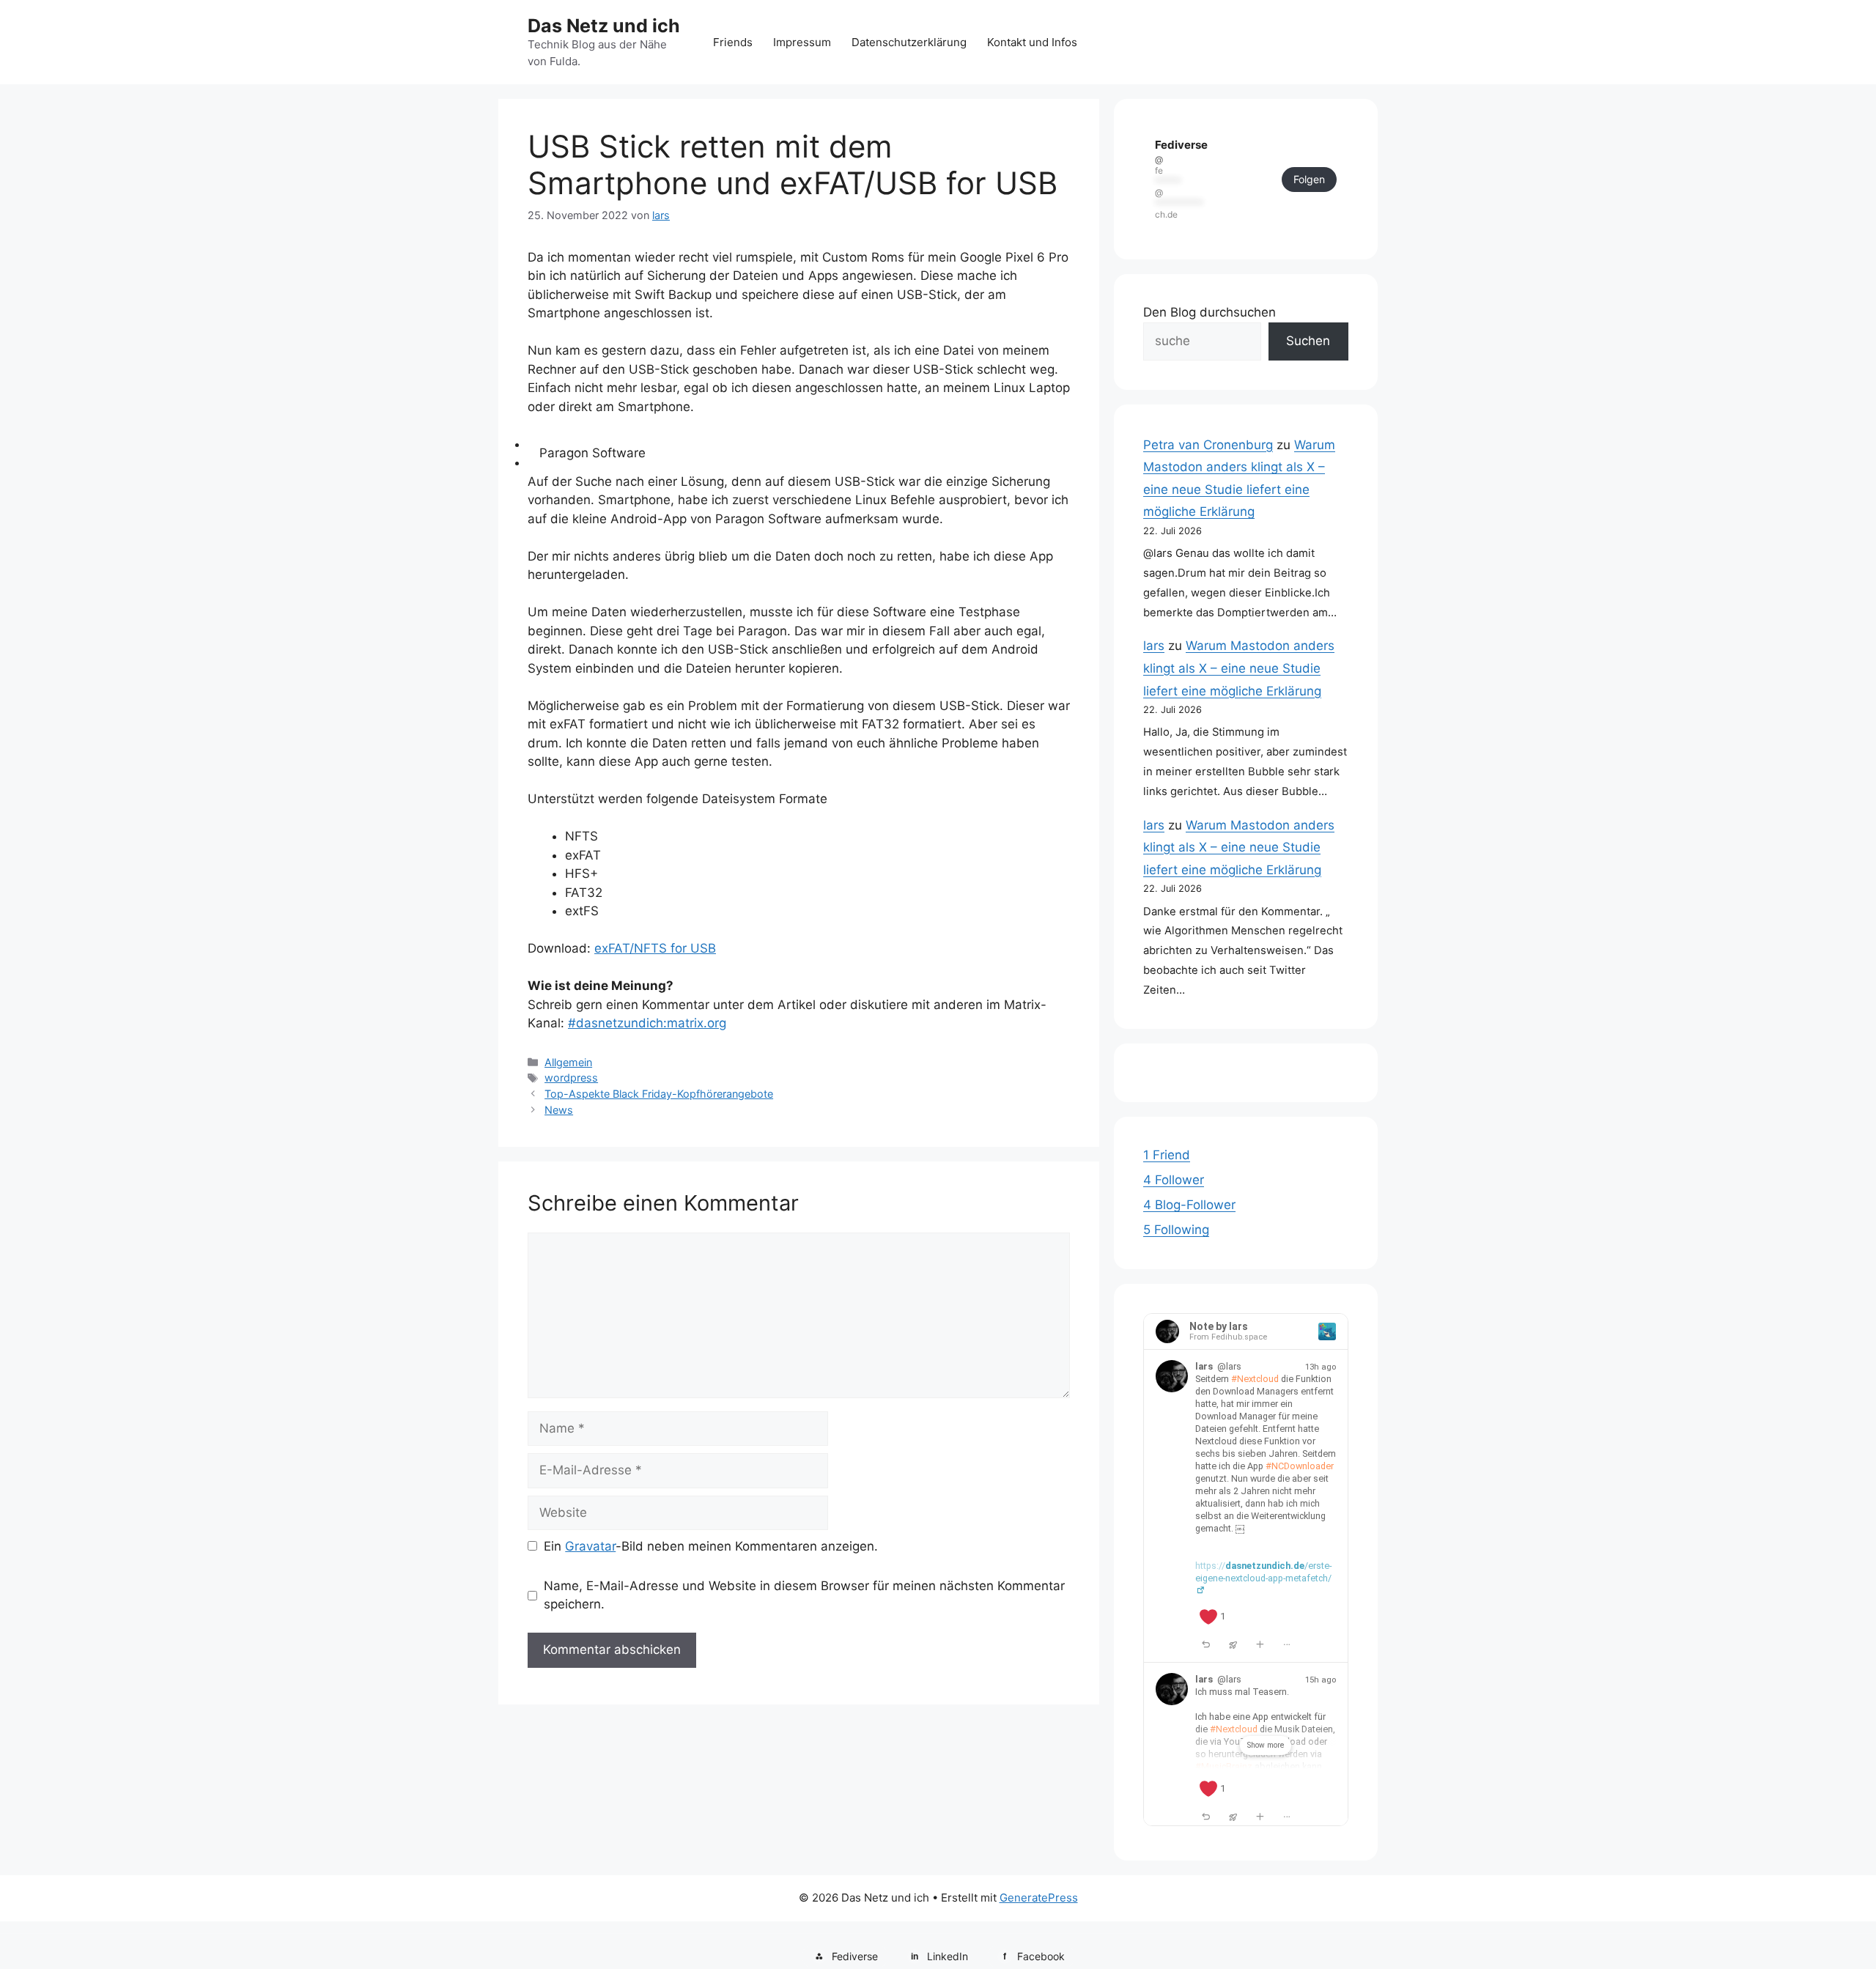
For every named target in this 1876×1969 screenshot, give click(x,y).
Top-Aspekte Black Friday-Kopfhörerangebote (659, 1094)
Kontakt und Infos (1032, 42)
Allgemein (568, 1062)
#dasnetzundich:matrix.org (647, 1023)
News (559, 1110)
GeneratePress (1039, 1898)
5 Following (1176, 1230)
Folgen (1309, 179)
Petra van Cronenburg (1208, 445)
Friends (733, 42)
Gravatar (590, 1546)
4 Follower (1174, 1180)
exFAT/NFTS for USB (655, 948)
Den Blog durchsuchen (1210, 312)
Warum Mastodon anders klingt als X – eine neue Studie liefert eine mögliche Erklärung (1239, 668)
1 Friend (1167, 1155)
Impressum (802, 42)
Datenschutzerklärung (909, 42)
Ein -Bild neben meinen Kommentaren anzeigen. (711, 1546)
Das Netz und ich (604, 26)
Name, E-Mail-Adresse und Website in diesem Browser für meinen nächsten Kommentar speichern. (804, 1595)
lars (1154, 646)
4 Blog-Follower (1189, 1205)
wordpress (571, 1078)
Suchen (1308, 341)
